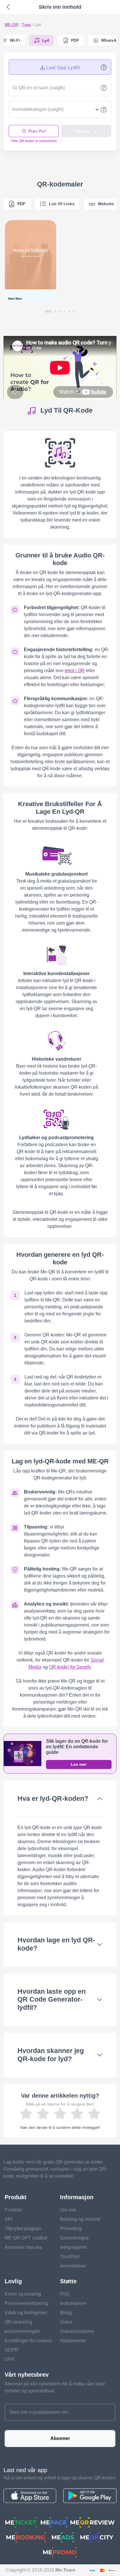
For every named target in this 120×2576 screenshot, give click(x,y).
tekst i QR (75, 671)
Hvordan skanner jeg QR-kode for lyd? (51, 2055)
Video (66, 2322)
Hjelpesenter (73, 2341)
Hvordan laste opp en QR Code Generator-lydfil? (52, 2000)
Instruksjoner (73, 2303)
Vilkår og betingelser (26, 2313)
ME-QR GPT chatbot (26, 2238)
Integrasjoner (74, 2247)
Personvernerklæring (26, 2303)
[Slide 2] (55, 311)
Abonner (60, 2438)
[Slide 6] (74, 311)
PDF (22, 204)
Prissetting (71, 2229)
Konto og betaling (23, 2294)
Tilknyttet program (23, 2229)
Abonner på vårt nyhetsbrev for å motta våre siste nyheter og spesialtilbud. (55, 2387)
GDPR (12, 2350)
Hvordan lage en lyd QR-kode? (56, 1944)
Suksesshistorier (77, 2331)
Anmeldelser (73, 2266)
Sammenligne (74, 2238)
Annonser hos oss (23, 2247)
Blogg (66, 2313)
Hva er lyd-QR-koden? (53, 1798)
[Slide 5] (69, 311)
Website (106, 204)
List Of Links (62, 204)
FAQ (65, 2294)
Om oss (68, 2210)
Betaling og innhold (80, 2219)
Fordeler (13, 2210)
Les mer (79, 1764)
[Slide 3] (60, 311)
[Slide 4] (65, 311)
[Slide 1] (48, 311)
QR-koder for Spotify (70, 1667)
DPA (9, 2359)
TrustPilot (70, 2257)
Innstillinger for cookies (28, 2341)
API (8, 2219)
